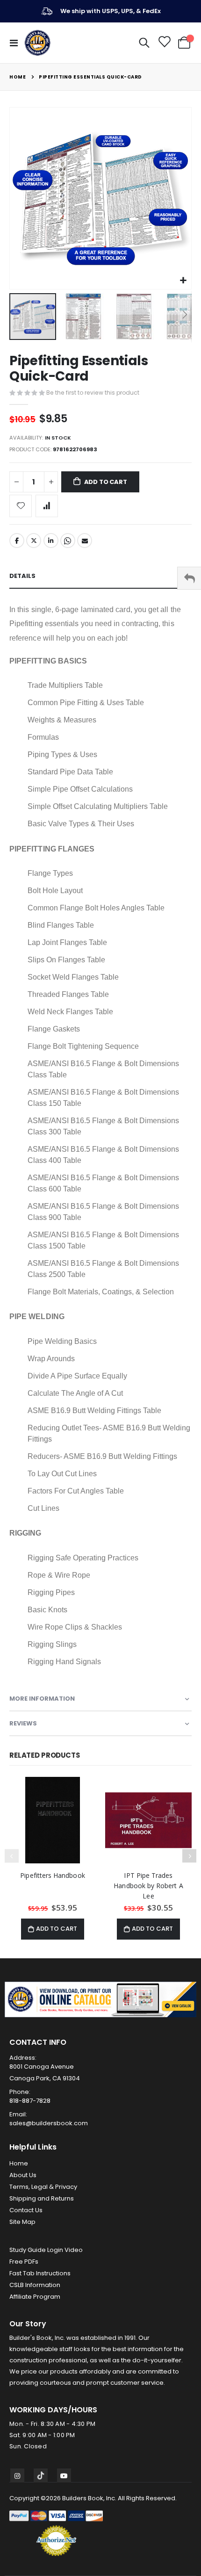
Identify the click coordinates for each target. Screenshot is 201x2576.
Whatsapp (68, 541)
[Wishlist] (164, 43)
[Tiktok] (41, 2475)
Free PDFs (24, 2262)
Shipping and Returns (42, 2198)
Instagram (17, 2475)
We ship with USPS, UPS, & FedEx (111, 11)
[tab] (100, 576)
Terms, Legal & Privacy (43, 2187)
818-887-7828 (30, 2101)
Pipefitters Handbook (52, 1875)
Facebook (17, 541)
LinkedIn (51, 541)
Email (85, 541)
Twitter (34, 541)
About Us (23, 2175)
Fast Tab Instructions (40, 2273)
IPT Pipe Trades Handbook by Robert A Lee (148, 1886)
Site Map (22, 2222)
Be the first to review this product (93, 393)
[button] (183, 281)
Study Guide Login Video (46, 2250)
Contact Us (26, 2210)
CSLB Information (35, 2285)
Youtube (64, 2475)
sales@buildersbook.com (49, 2123)
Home (18, 77)
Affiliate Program (35, 2297)
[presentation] (189, 1856)
